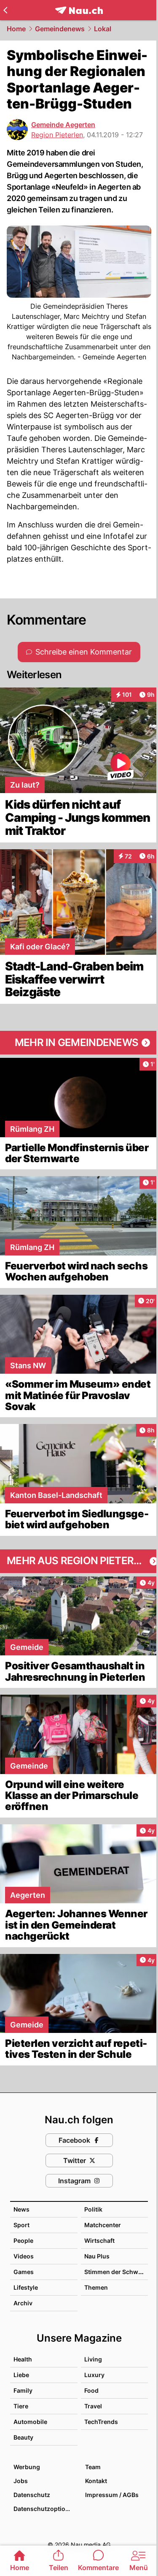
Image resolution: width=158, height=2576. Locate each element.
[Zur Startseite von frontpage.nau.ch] (79, 10)
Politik (93, 2209)
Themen (96, 2287)
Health (23, 2359)
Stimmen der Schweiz (115, 2272)
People (23, 2240)
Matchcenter (103, 2225)
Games (24, 2272)
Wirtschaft (99, 2240)
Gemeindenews (60, 29)
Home (16, 29)
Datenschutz (32, 2495)
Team (93, 2467)
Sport (21, 2225)
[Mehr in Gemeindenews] (79, 1043)
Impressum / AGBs (112, 2495)
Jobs (21, 2481)
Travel (93, 2406)
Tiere (21, 2406)
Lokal (103, 29)
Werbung (27, 2467)
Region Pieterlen (57, 135)
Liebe (21, 2375)
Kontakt (96, 2481)
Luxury (94, 2375)
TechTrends (101, 2422)
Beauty (23, 2437)
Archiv (23, 2303)
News (21, 2209)
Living (93, 2359)
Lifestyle (26, 2287)
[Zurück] (5, 10)
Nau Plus (97, 2256)
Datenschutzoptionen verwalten (45, 2509)
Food (91, 2390)
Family (23, 2390)
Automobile (30, 2422)
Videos (24, 2256)
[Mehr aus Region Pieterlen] (79, 1561)
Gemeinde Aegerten (63, 125)
